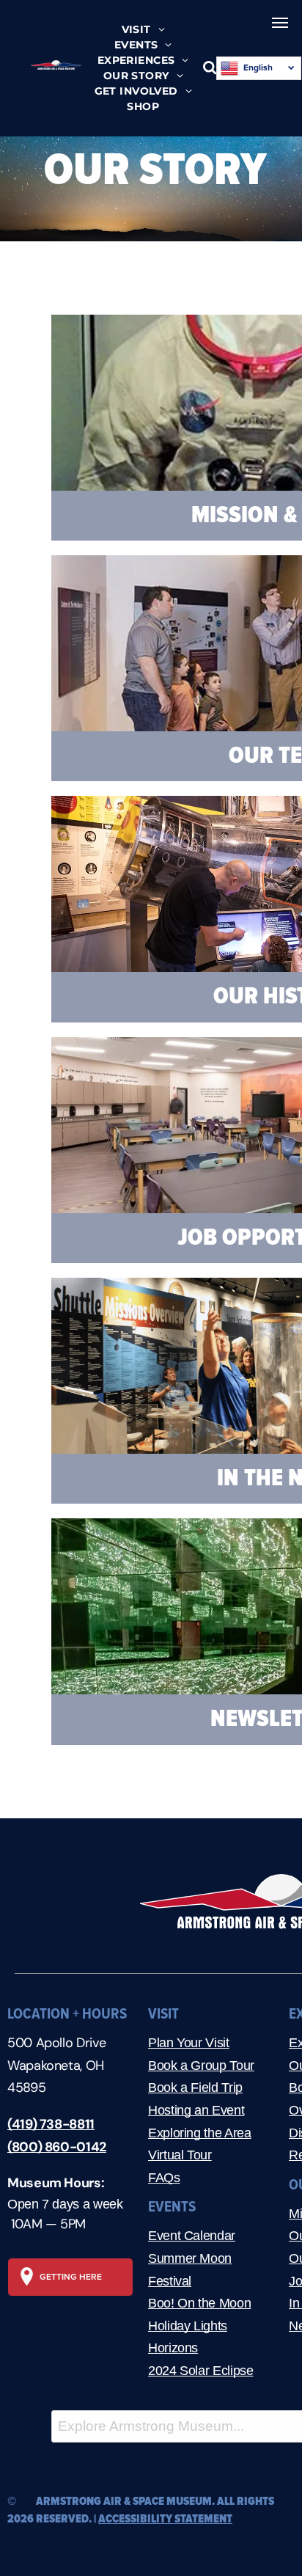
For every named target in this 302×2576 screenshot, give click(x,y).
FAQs (164, 2178)
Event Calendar (192, 2236)
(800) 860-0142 (57, 2147)
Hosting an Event (196, 2110)
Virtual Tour (180, 2155)
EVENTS (172, 2207)
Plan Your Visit (189, 2043)
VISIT (163, 2014)
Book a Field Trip (195, 2087)
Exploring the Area (200, 2133)
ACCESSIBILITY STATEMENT (165, 2519)
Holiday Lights (188, 2326)
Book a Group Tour (201, 2065)
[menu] (280, 23)
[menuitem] (143, 30)
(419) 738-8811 (51, 2124)
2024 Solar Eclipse (201, 2371)
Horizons (173, 2348)
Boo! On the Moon (199, 2303)
